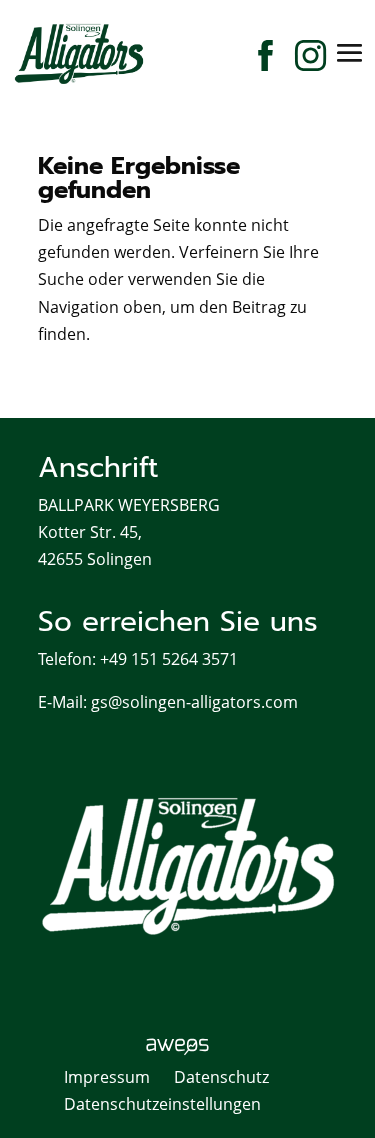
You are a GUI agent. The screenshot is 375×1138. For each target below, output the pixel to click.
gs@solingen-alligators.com (194, 702)
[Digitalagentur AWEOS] (187, 1050)
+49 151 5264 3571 (169, 659)
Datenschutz (221, 1077)
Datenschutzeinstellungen (162, 1104)
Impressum (107, 1077)
